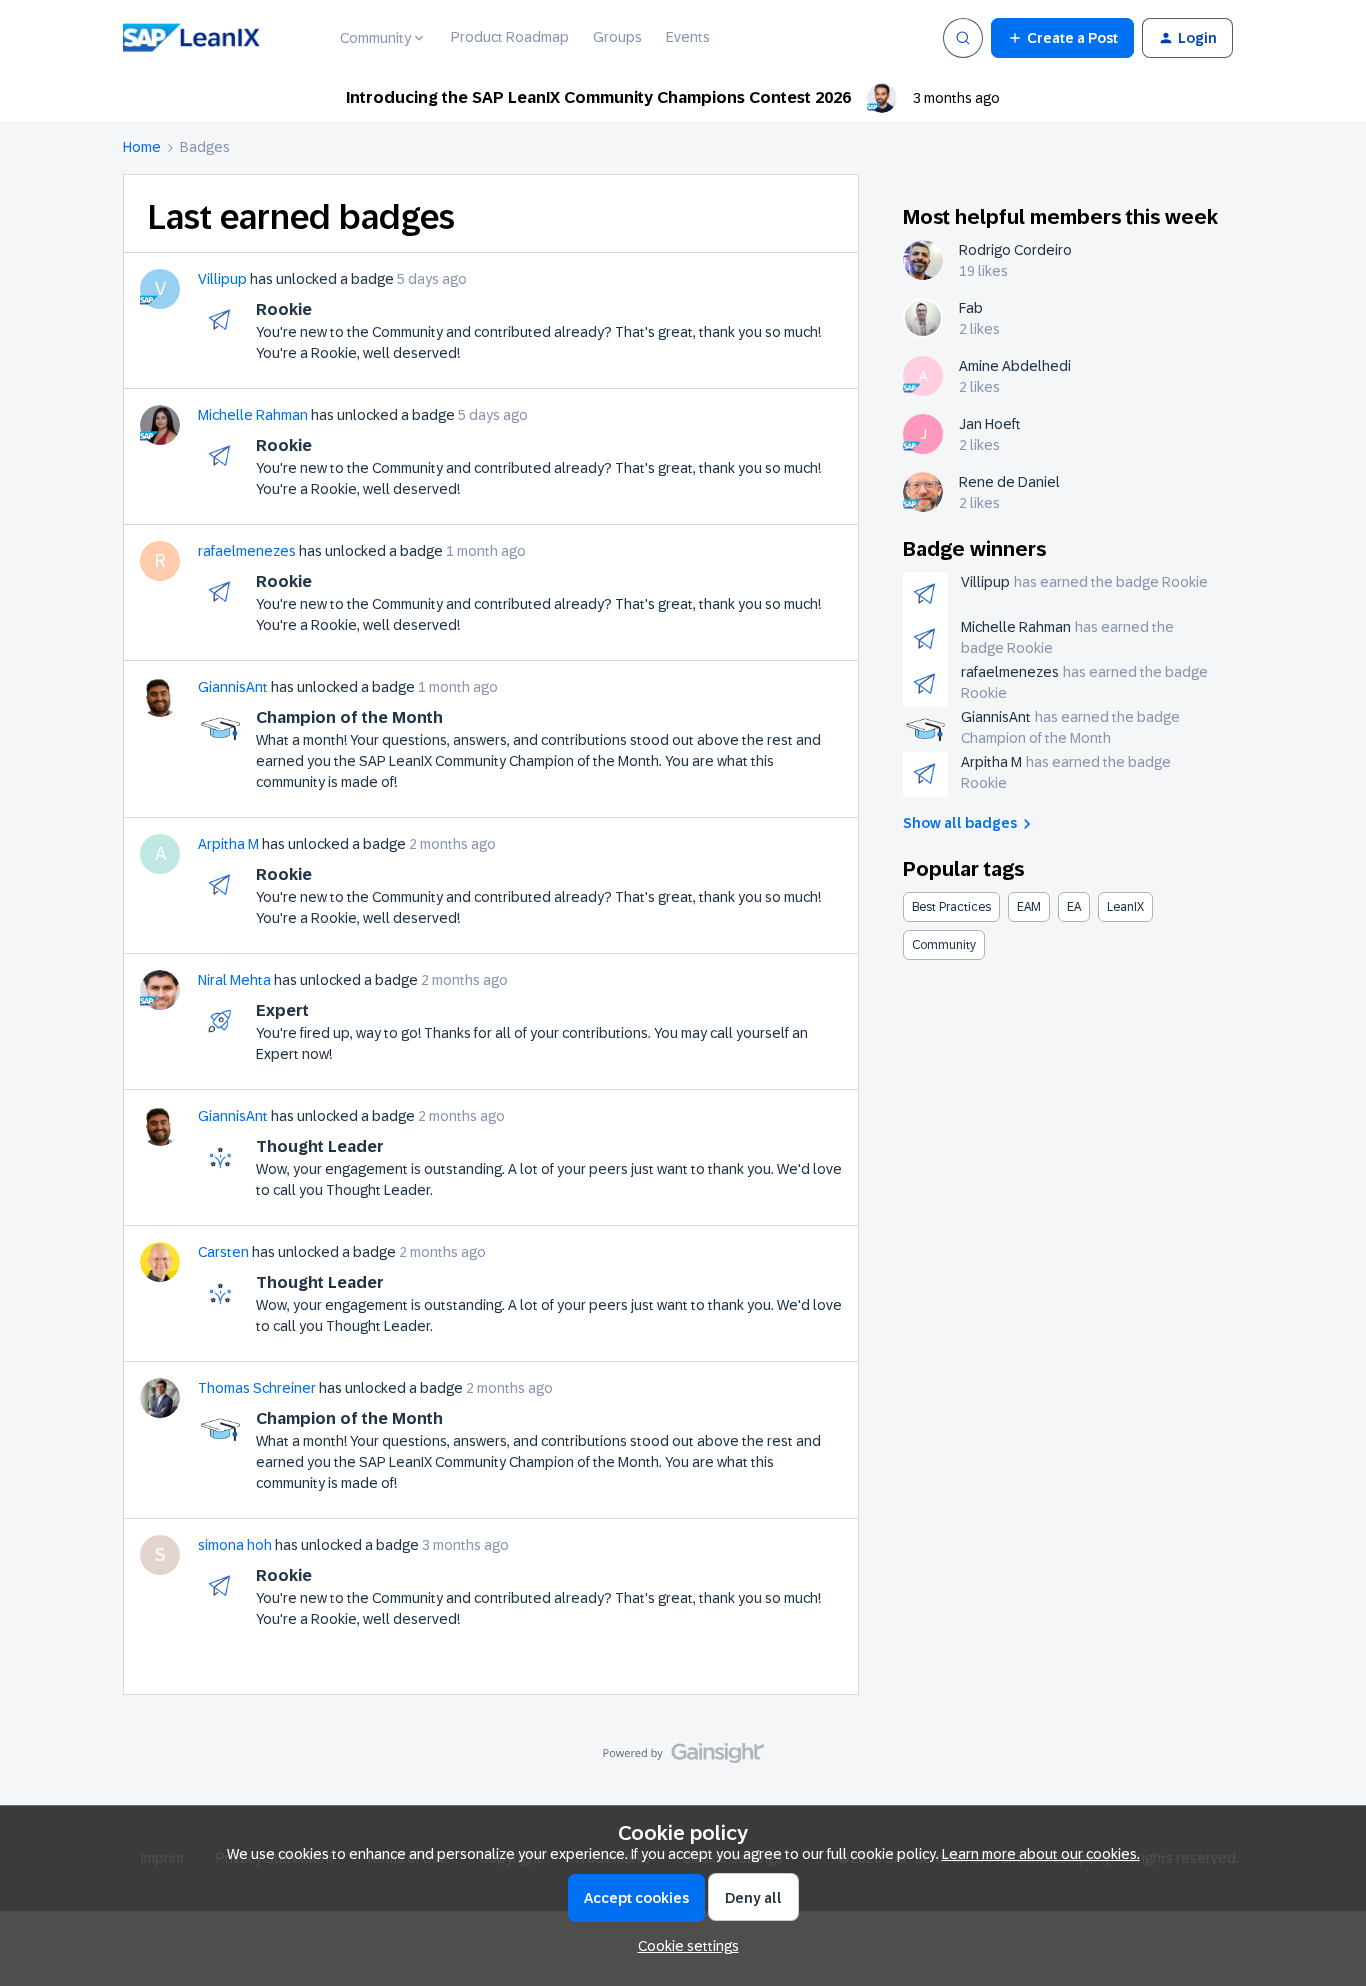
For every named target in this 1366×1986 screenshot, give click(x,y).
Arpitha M (228, 844)
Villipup (222, 279)
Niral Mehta (234, 980)
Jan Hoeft (990, 424)
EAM (1029, 907)
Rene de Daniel (1009, 482)
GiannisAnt (233, 687)
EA (1074, 907)
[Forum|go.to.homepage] (219, 38)
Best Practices (951, 907)
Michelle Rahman (253, 415)
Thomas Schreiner (257, 1388)
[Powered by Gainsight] (683, 1758)
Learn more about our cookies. (1041, 1854)
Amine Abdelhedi (1015, 366)
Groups (617, 37)
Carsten (223, 1252)
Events (688, 37)
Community (944, 945)
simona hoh (235, 1545)
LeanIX (1125, 907)
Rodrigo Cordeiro (1015, 250)
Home (142, 147)
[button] (1062, 38)
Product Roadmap (510, 37)
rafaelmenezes (247, 551)
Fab (971, 308)
